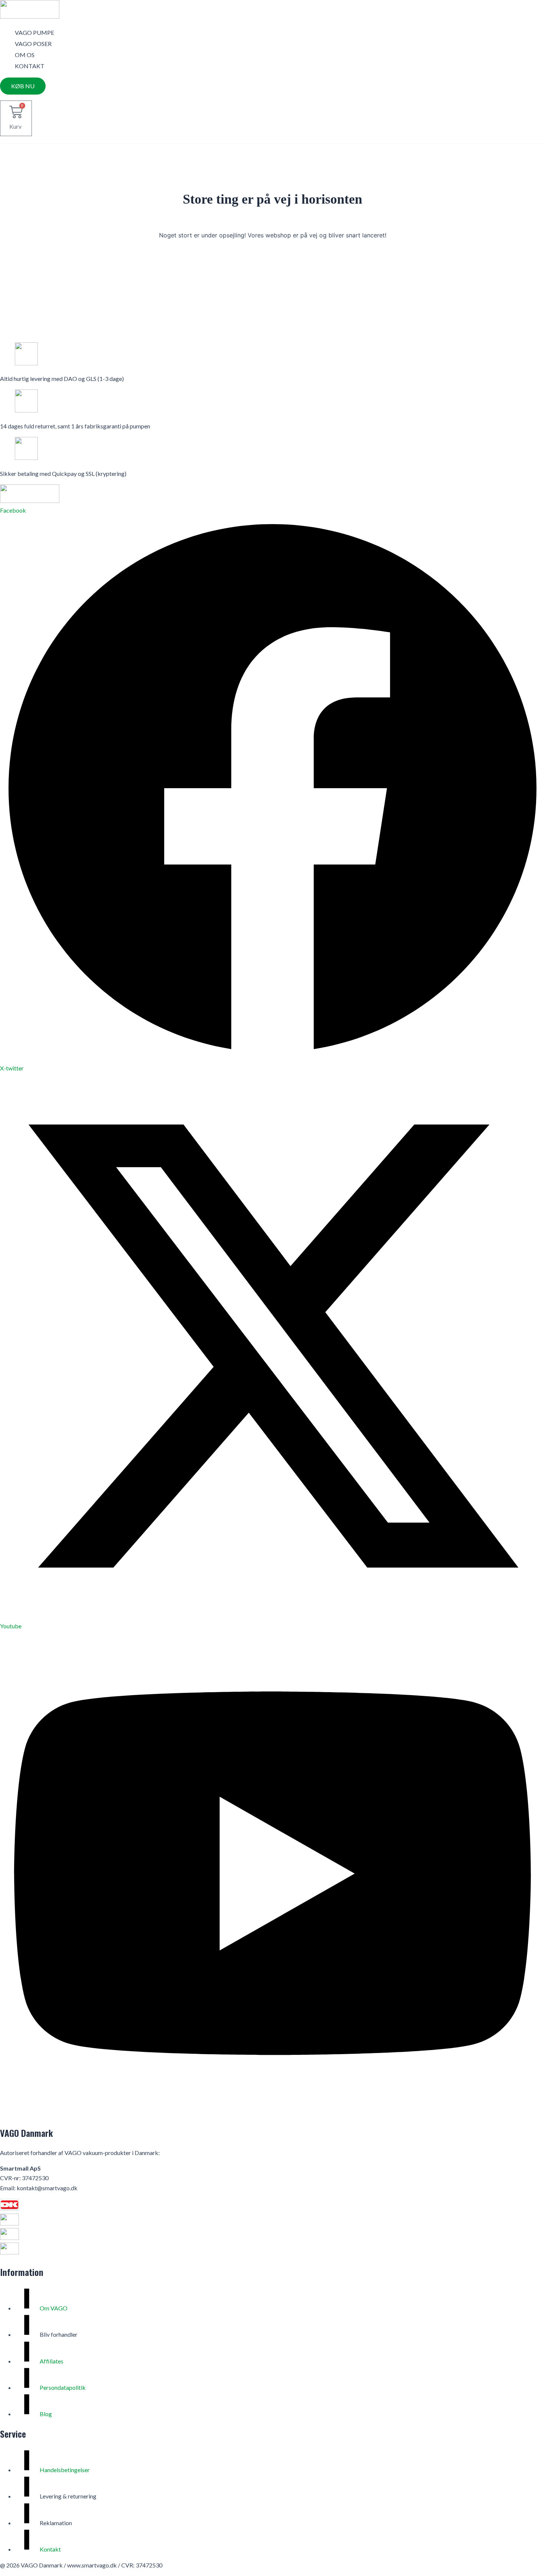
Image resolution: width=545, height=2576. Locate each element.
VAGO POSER (33, 44)
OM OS (25, 55)
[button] (23, 86)
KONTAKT (30, 66)
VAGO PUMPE (34, 32)
